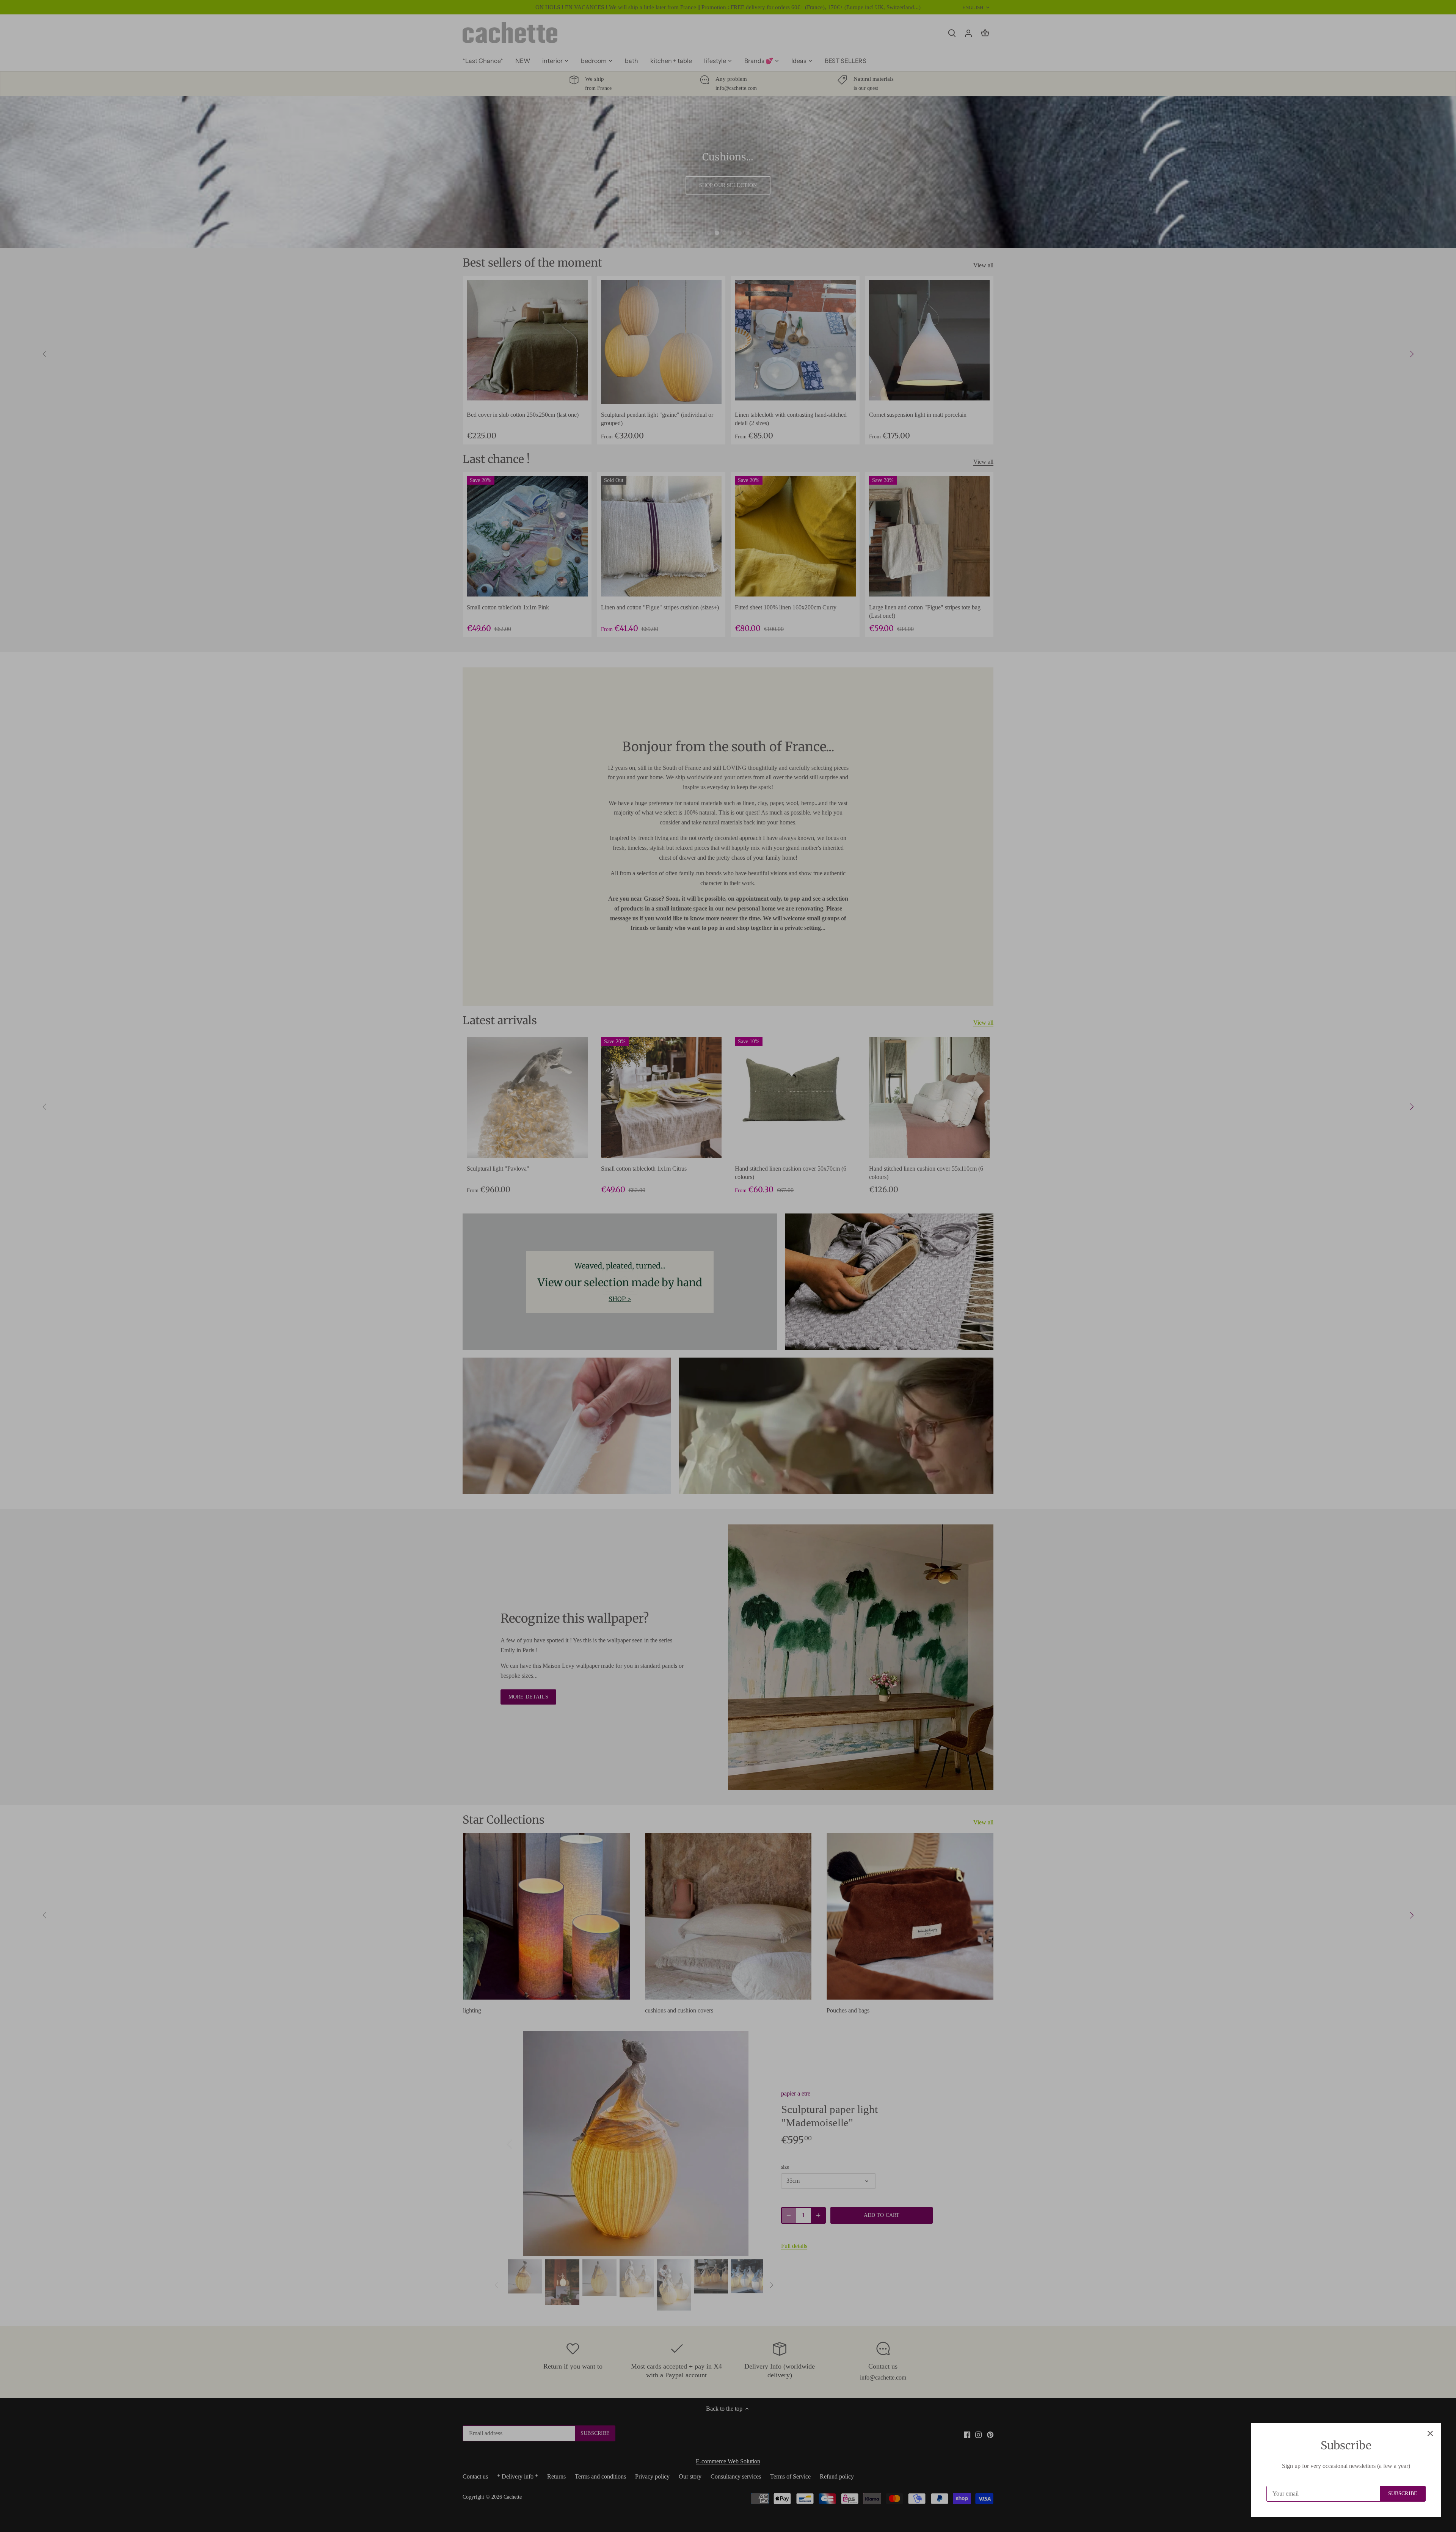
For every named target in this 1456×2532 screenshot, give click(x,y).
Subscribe (1403, 2494)
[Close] (1430, 2433)
